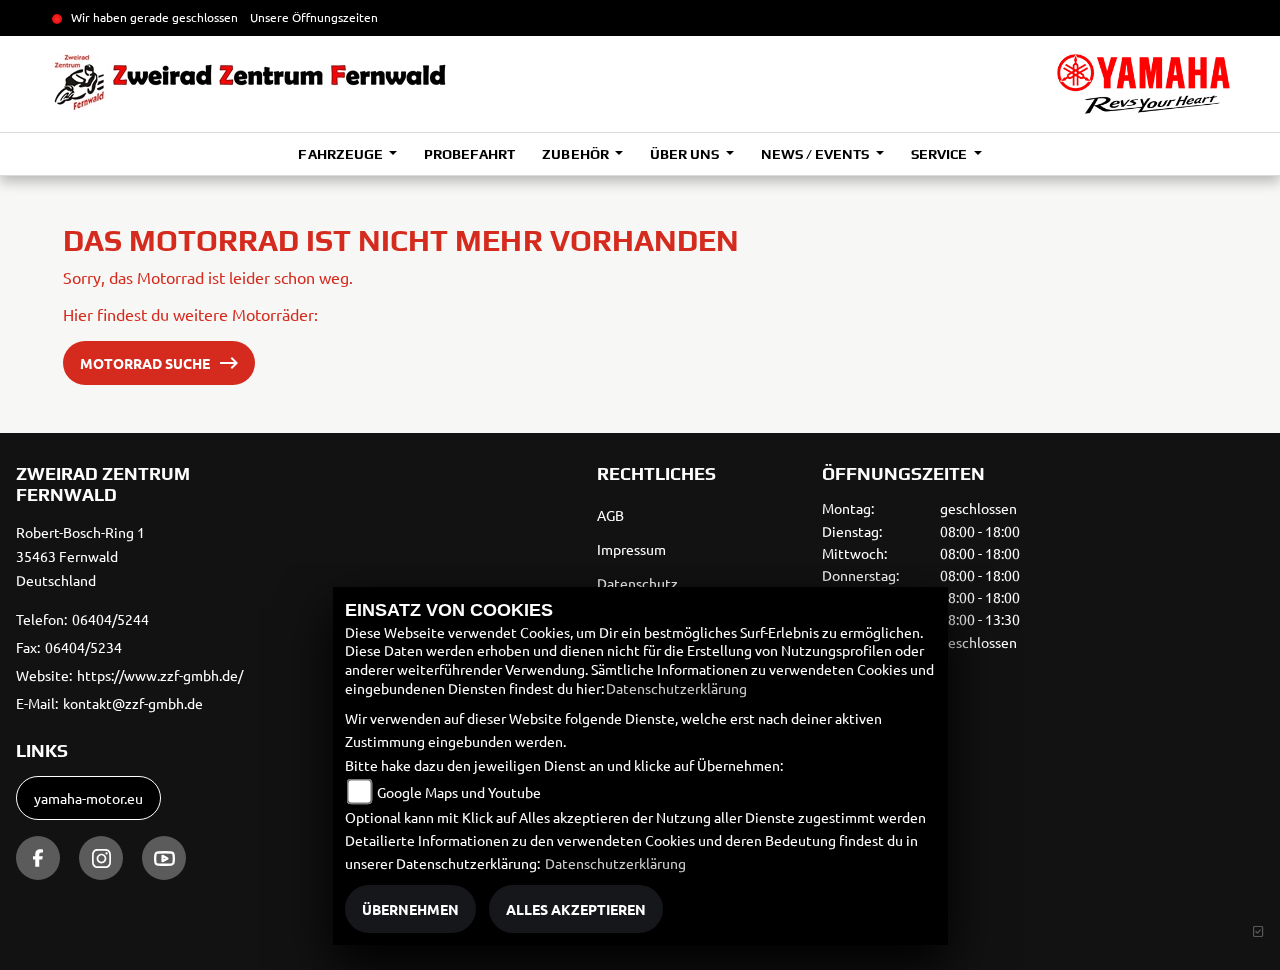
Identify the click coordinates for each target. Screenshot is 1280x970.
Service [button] (940, 154)
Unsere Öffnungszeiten (314, 17)
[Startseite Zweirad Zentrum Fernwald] (1143, 84)
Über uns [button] (686, 154)
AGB (610, 515)
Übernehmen (410, 909)
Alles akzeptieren (576, 909)
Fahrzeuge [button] (341, 154)
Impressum (631, 549)
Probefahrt (469, 154)
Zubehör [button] (576, 154)
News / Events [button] (816, 154)
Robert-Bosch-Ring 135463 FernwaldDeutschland (80, 556)
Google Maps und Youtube (459, 792)
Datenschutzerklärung (676, 688)
